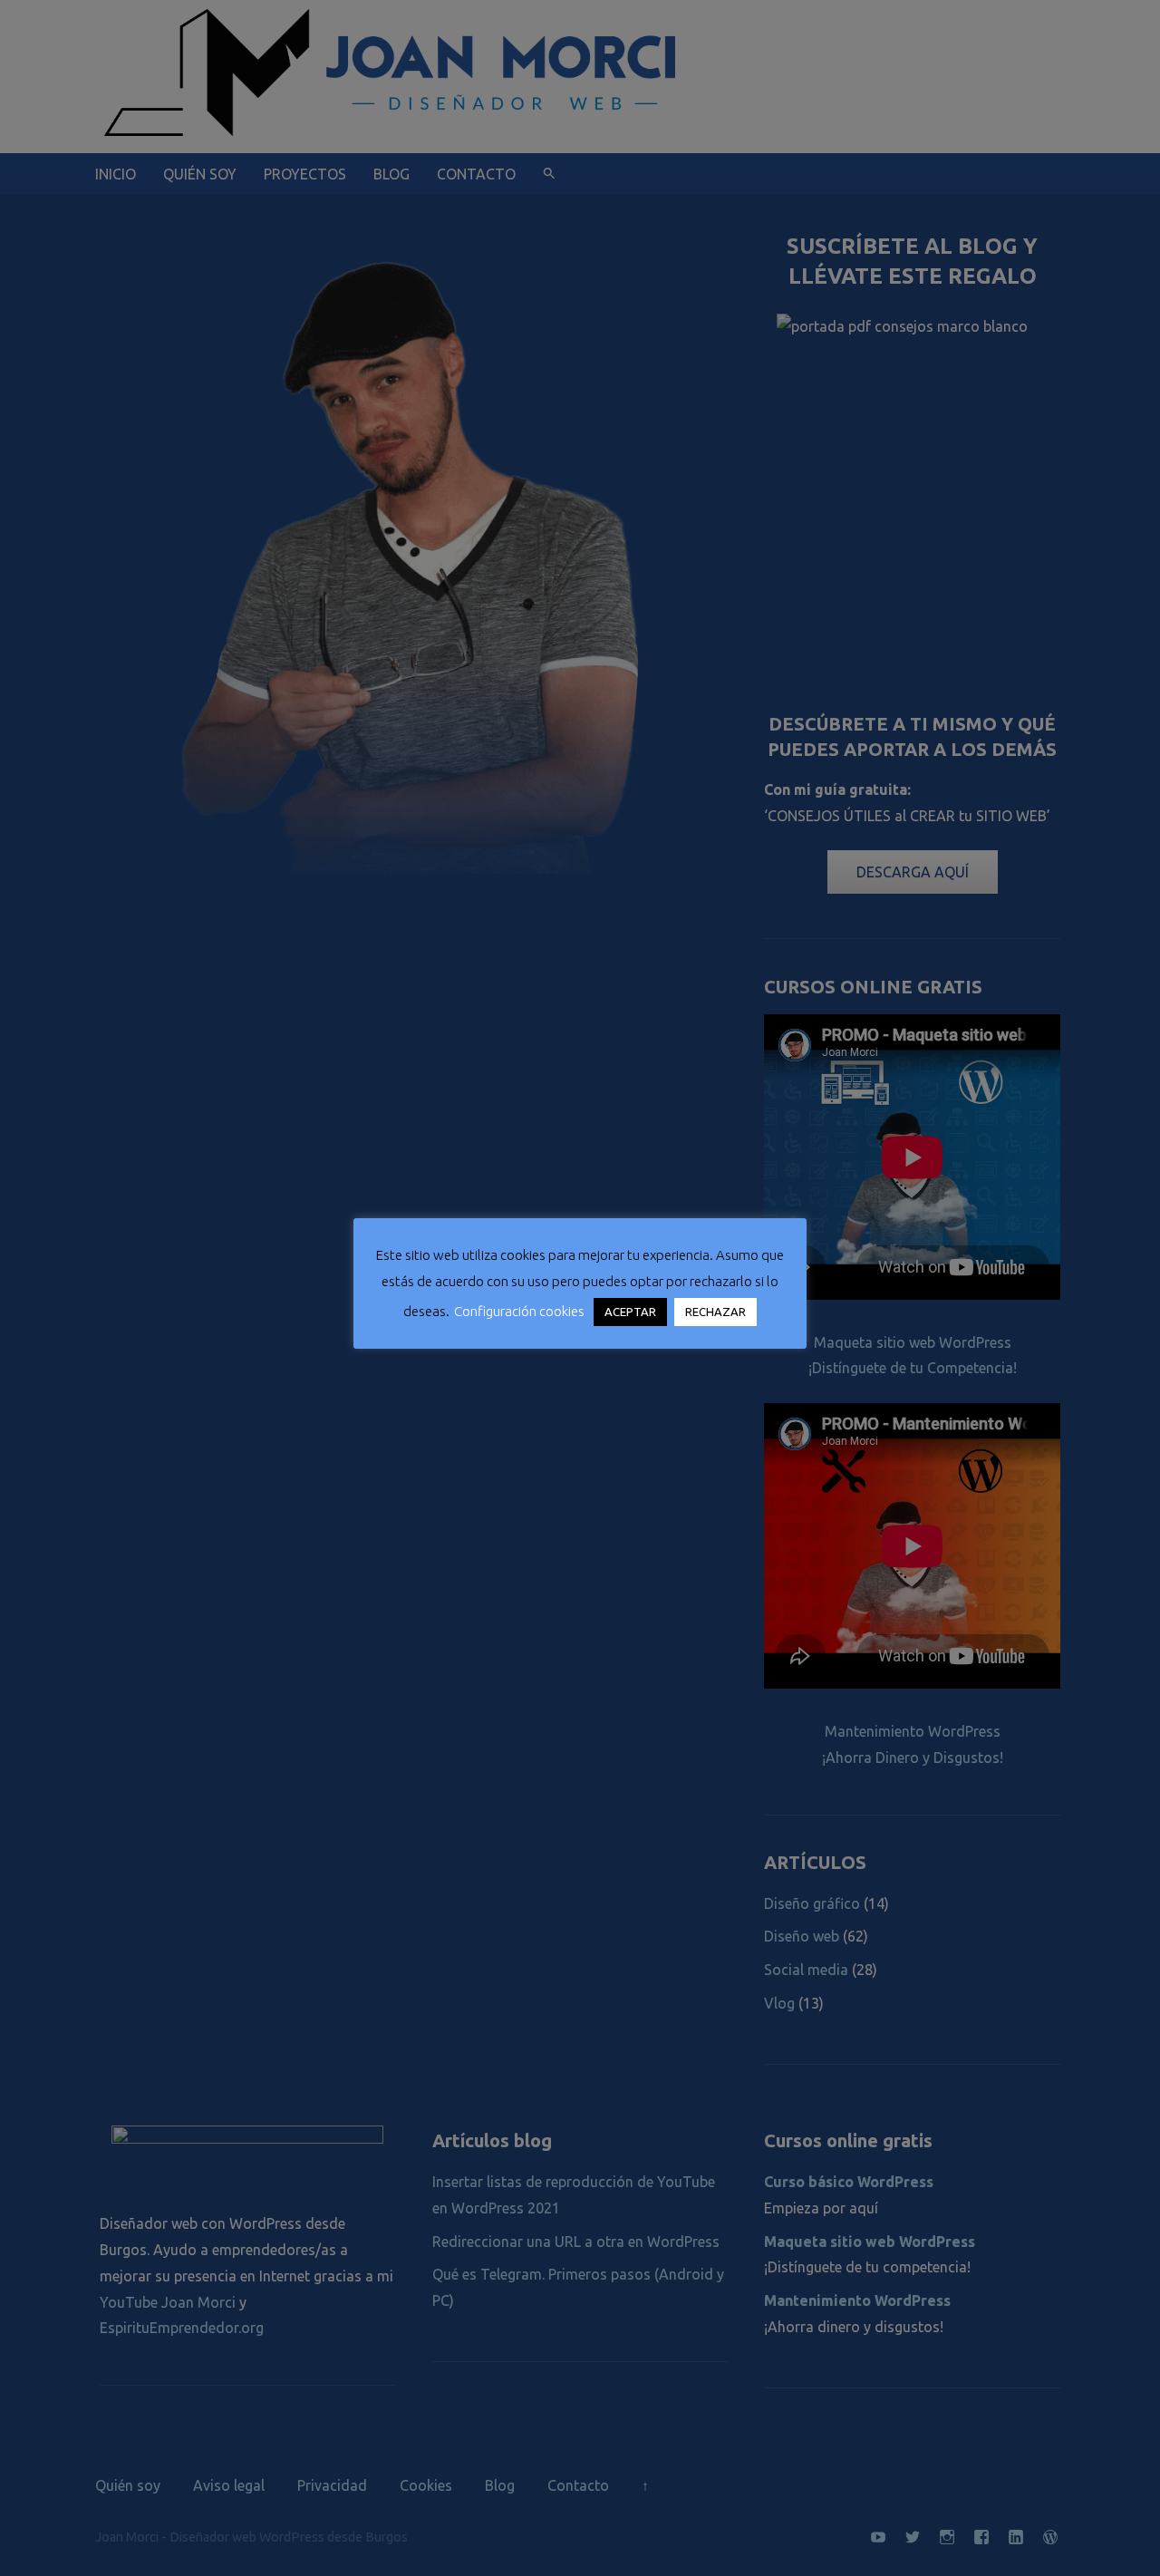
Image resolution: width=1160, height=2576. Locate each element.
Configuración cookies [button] (519, 1311)
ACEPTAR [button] (630, 1312)
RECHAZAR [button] (715, 1312)
